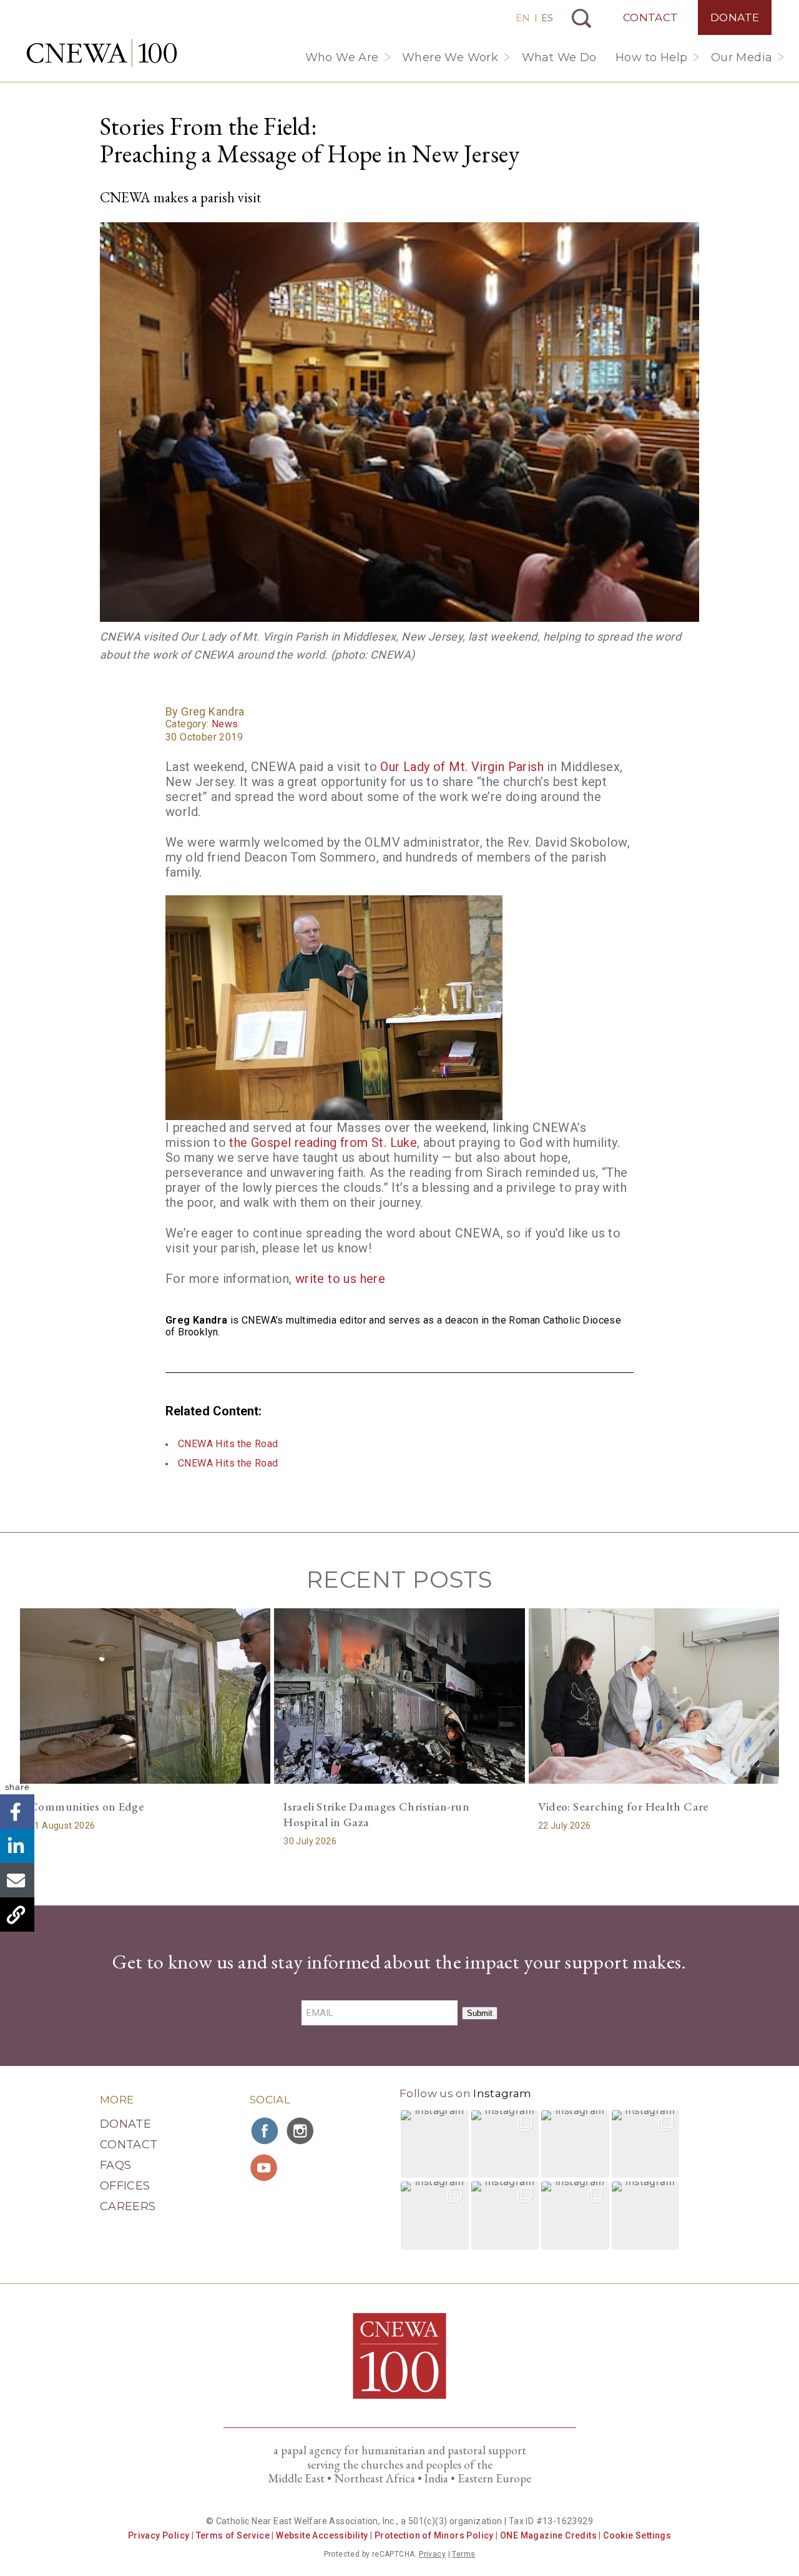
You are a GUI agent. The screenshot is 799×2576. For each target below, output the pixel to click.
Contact (651, 17)
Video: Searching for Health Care (623, 1807)
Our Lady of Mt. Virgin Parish (462, 767)
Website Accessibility (322, 2535)
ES (547, 18)
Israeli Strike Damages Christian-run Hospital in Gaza (376, 1814)
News (225, 724)
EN (523, 18)
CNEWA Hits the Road (228, 1444)
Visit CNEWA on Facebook (265, 2131)
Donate (735, 17)
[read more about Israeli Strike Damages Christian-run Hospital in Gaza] (399, 1696)
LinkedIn (17, 1846)
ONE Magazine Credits (548, 2535)
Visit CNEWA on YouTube (265, 2168)
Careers (128, 2206)
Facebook (17, 1812)
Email (17, 1881)
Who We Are (342, 57)
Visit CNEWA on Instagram (301, 2131)
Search (581, 18)
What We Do (559, 57)
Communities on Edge (86, 1807)
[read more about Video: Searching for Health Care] (654, 1696)
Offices (125, 2186)
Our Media (742, 57)
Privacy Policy (159, 2535)
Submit (480, 2013)
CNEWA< (102, 53)
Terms (463, 2554)
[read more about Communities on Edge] (145, 1696)
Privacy (432, 2554)
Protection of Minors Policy (434, 2535)
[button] (435, 2144)
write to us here (340, 1279)
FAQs (115, 2165)
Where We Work (450, 57)
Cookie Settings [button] (637, 2535)
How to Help (651, 57)
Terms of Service (233, 2535)
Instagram (502, 2093)
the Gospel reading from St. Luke (323, 1143)
